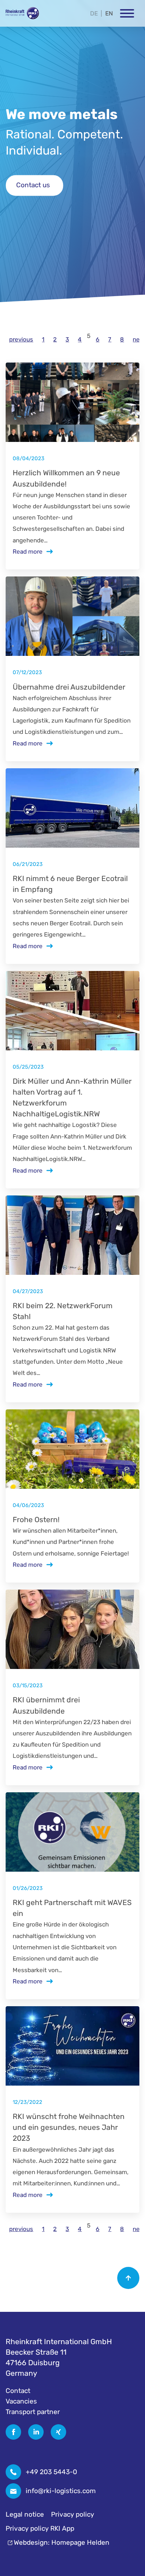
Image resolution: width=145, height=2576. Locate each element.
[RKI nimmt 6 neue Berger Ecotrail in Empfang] (72, 808)
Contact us (33, 185)
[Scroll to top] (128, 2278)
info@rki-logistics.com (61, 2491)
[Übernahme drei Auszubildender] (72, 616)
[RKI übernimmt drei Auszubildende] (72, 1629)
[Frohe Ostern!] (72, 1449)
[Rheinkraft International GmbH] (22, 13)
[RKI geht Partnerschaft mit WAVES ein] (72, 1832)
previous (21, 339)
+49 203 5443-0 (51, 2472)
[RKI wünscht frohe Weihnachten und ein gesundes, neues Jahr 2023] (72, 2046)
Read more (28, 552)
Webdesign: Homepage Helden (62, 2542)
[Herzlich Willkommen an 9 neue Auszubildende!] (72, 402)
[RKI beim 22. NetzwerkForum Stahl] (72, 1235)
